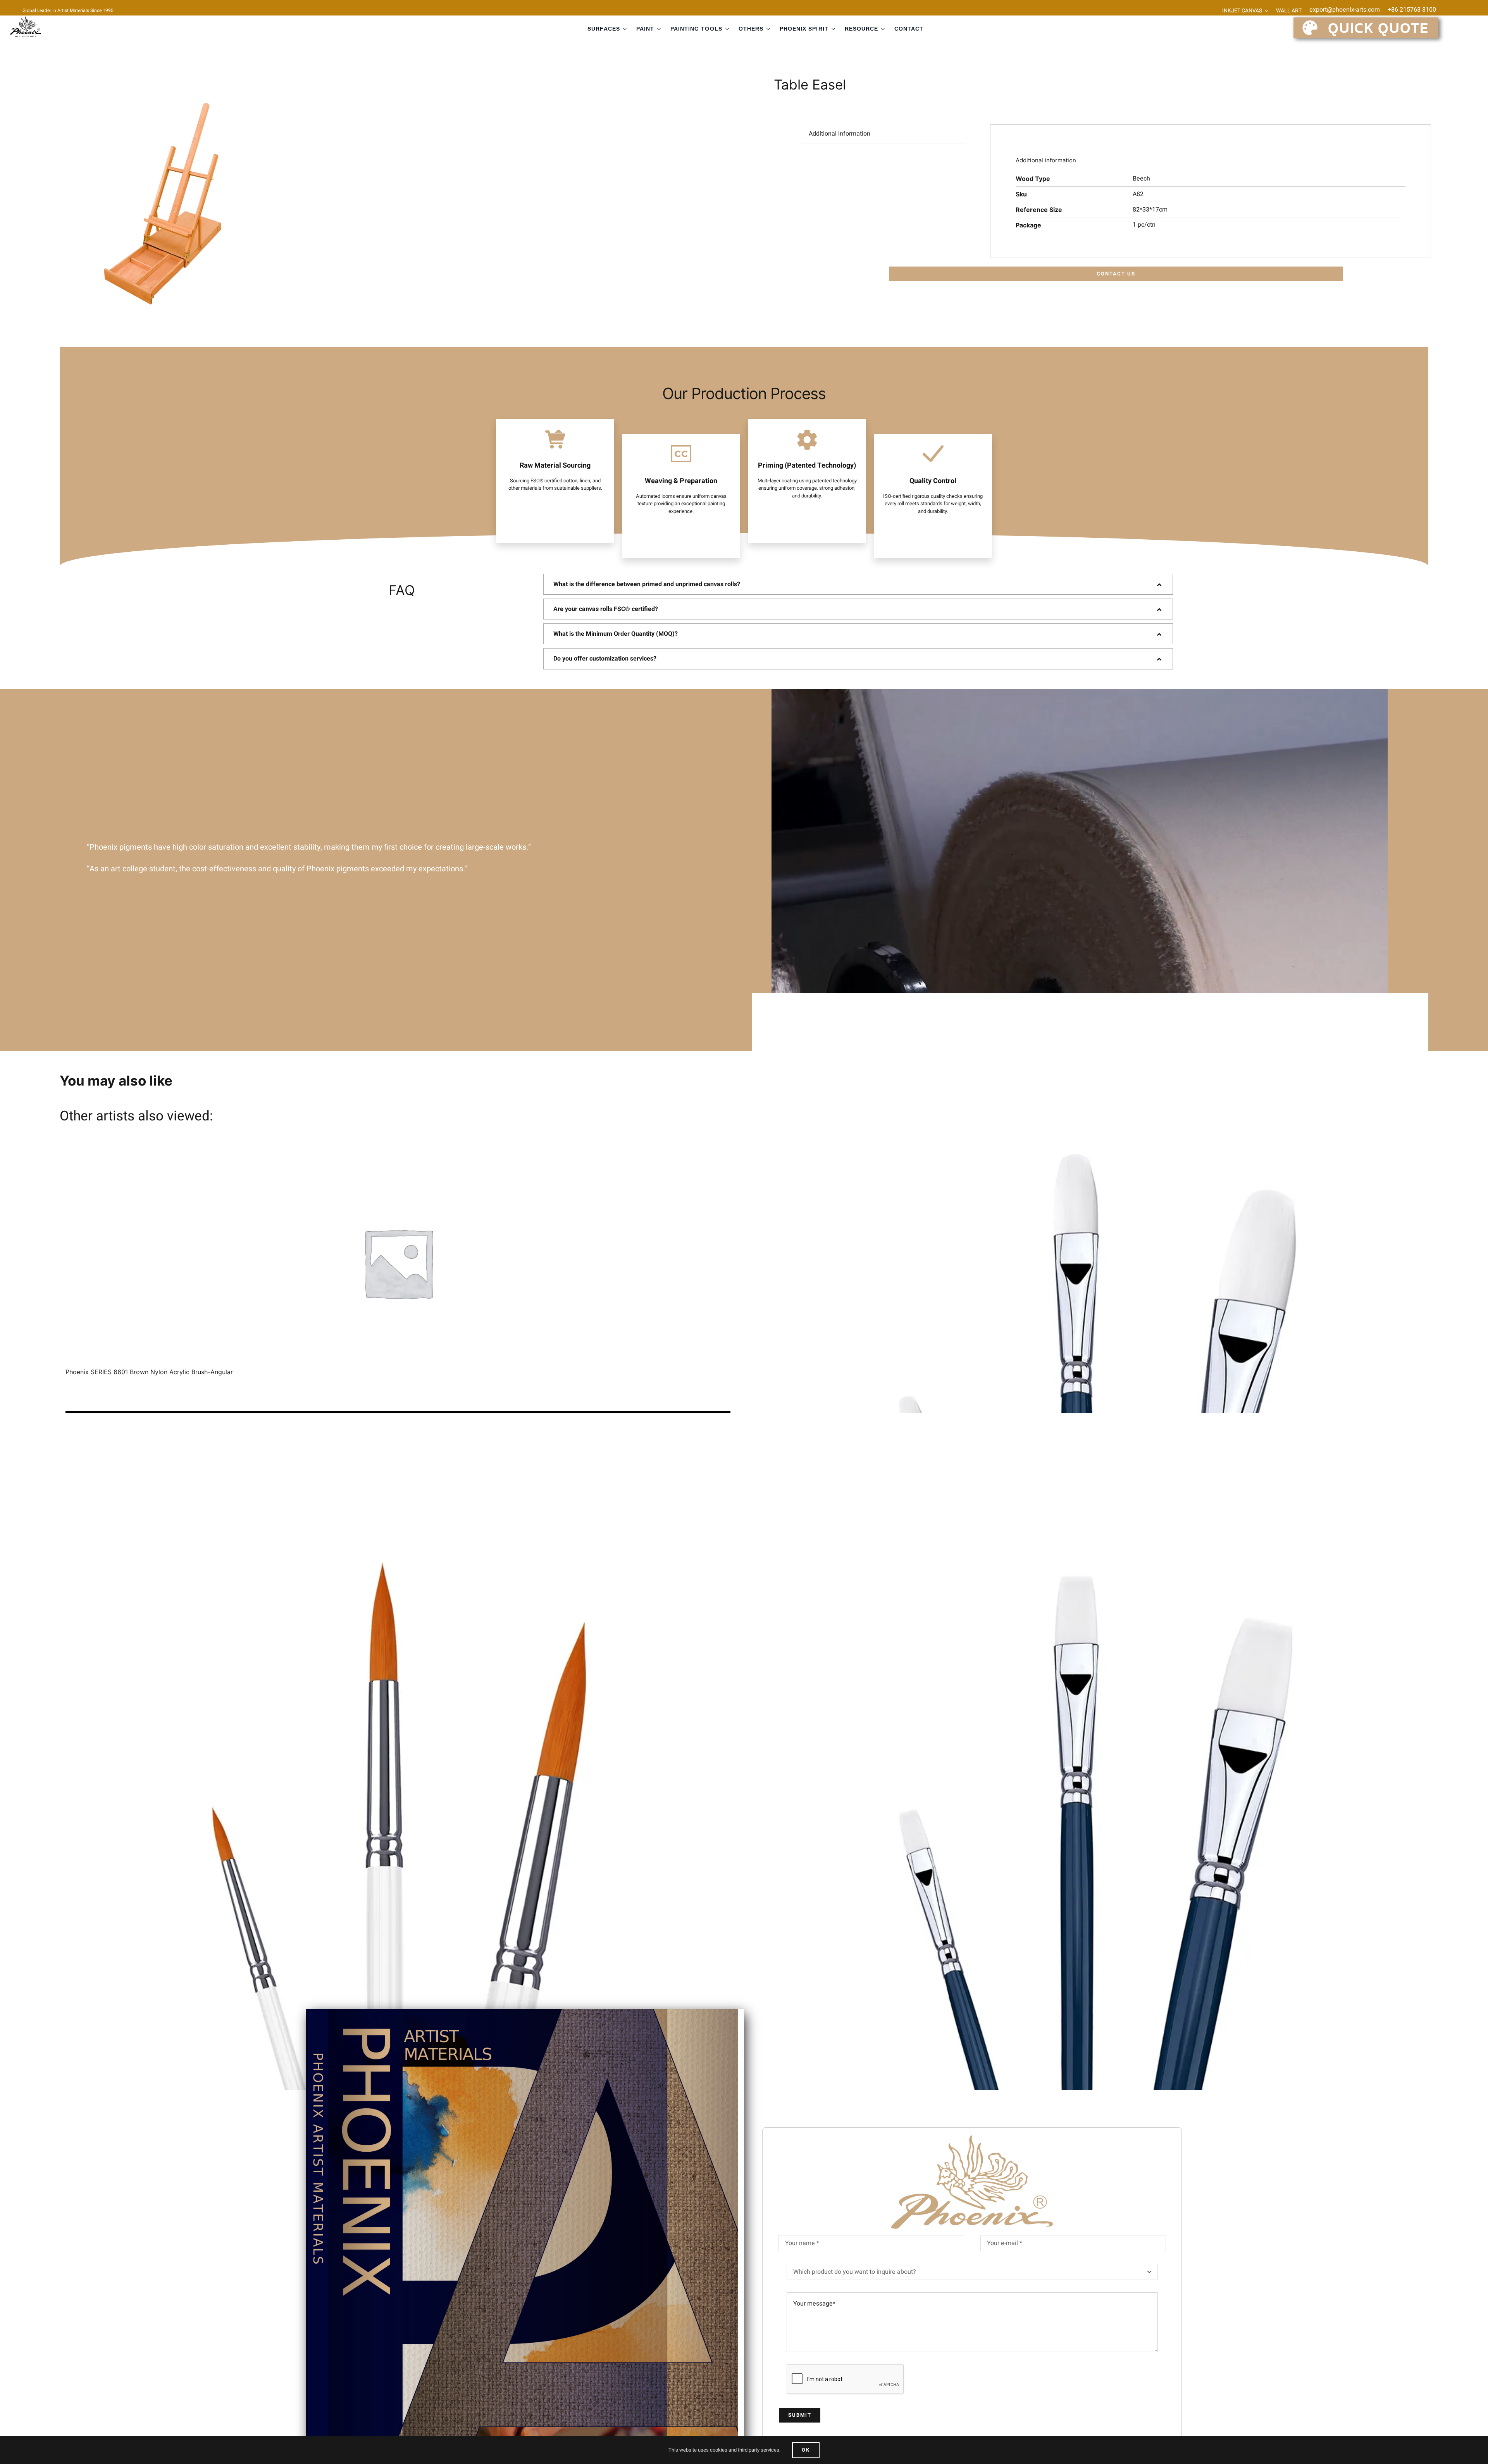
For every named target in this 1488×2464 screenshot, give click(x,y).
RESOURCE (861, 29)
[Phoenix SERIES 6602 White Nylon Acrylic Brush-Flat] (1090, 1752)
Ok (806, 2450)
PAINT (645, 29)
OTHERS (751, 29)
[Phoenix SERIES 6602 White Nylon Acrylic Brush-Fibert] (1090, 1331)
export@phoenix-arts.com (1345, 10)
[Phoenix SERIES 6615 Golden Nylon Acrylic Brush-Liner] (398, 1752)
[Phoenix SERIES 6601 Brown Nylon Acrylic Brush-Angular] (398, 1263)
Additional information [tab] (840, 134)
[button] (858, 584)
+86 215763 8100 (1412, 10)
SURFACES (604, 29)
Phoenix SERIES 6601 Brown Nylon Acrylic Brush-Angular (149, 1372)
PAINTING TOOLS (696, 29)
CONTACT (909, 29)
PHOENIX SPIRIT (804, 29)
